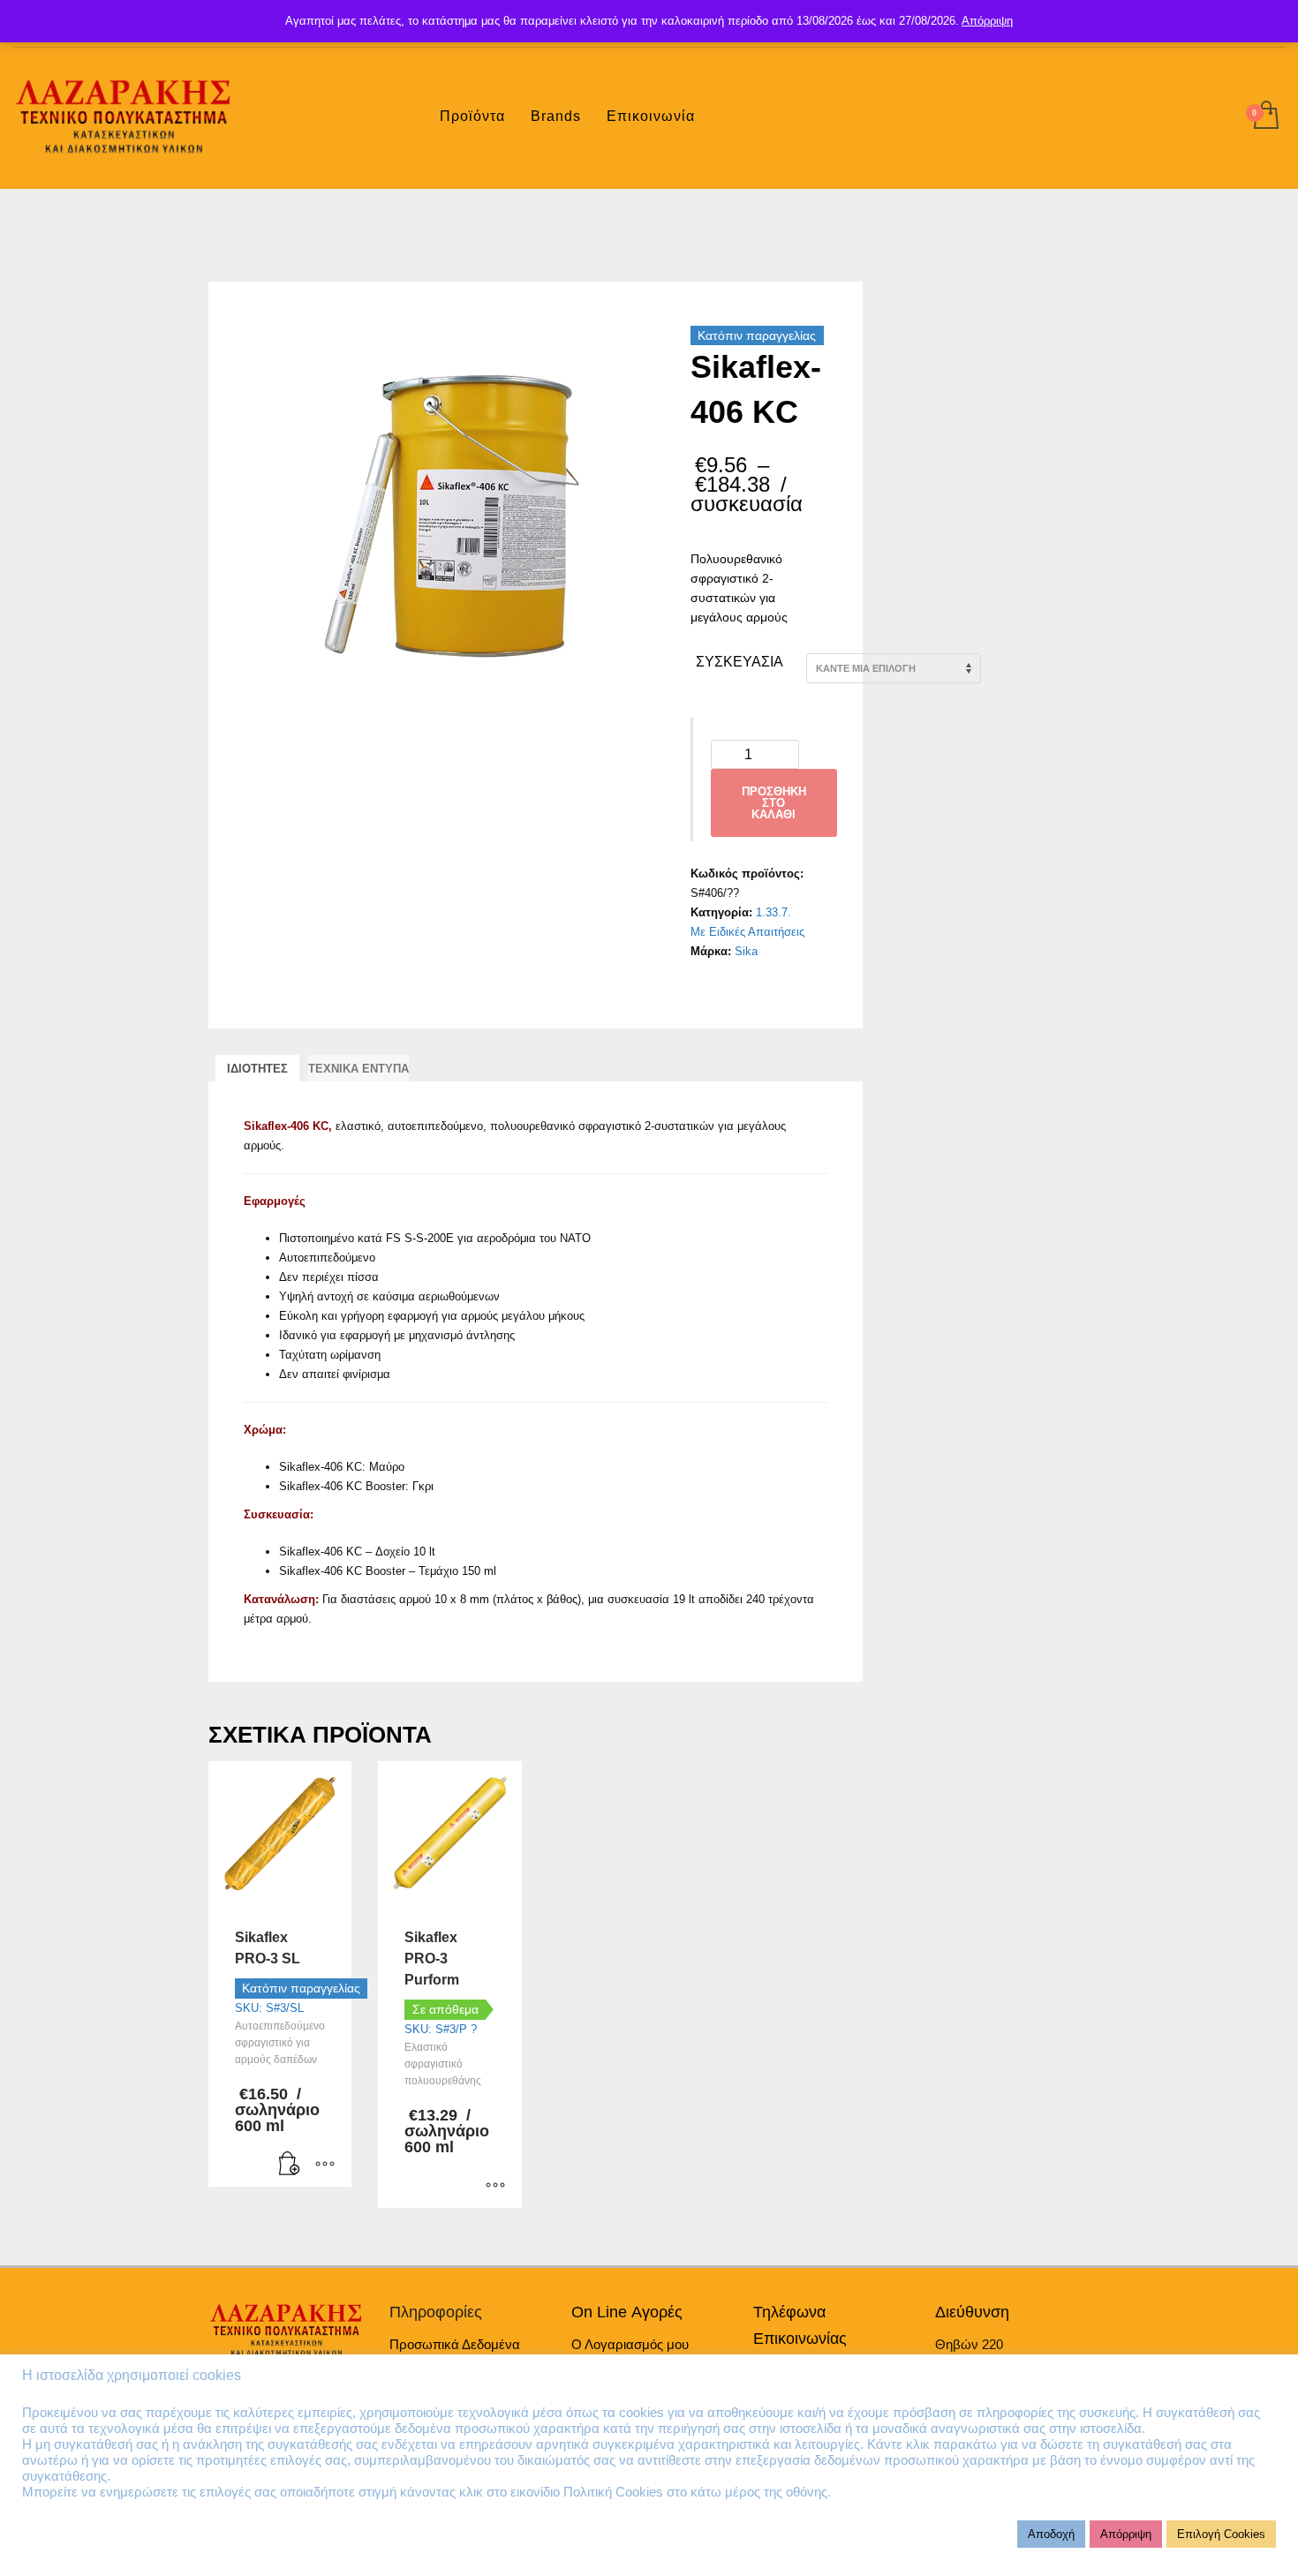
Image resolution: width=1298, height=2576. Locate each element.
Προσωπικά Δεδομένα (455, 2344)
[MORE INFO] (325, 2165)
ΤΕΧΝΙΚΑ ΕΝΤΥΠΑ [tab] (358, 1069)
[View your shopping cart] (1265, 117)
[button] (290, 2165)
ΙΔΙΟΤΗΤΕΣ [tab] (257, 1069)
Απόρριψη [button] (1126, 2534)
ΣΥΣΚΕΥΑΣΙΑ (740, 662)
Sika (746, 951)
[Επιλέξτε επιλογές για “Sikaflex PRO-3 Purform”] (495, 2186)
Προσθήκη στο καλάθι (774, 803)
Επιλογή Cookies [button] (1221, 2534)
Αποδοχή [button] (1051, 2534)
